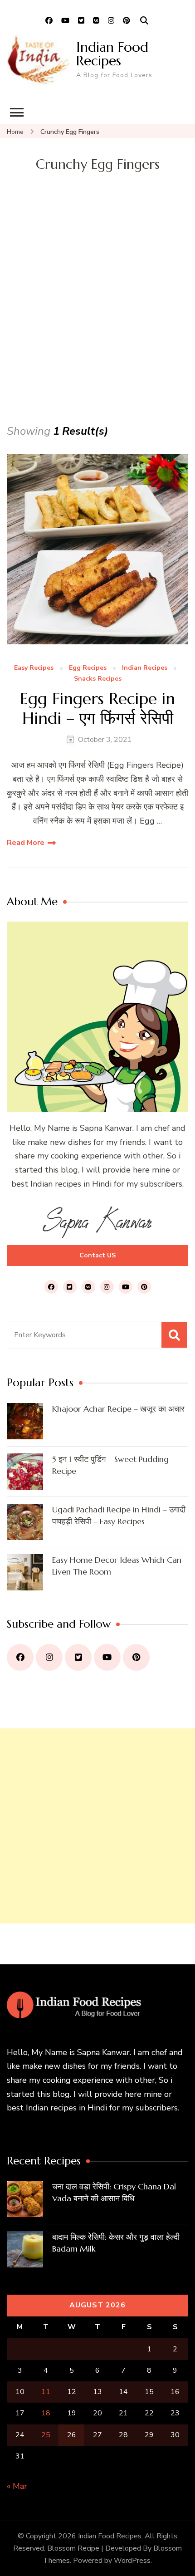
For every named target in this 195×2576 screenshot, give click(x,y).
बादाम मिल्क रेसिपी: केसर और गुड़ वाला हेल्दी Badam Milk (116, 2243)
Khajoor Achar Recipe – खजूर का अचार (118, 1409)
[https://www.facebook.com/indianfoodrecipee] (20, 1657)
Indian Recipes (145, 668)
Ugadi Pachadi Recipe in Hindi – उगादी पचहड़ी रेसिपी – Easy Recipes (119, 1515)
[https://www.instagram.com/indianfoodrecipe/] (49, 1657)
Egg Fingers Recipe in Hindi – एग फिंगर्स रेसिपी (97, 708)
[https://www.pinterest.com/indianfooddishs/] (136, 1657)
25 (46, 2435)
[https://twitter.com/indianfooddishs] (78, 1657)
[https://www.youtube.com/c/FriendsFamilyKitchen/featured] (107, 1657)
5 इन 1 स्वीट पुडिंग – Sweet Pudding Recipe (110, 1465)
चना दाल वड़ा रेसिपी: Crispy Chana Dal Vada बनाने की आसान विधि (114, 2192)
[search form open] (144, 21)
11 (46, 2392)
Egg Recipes (88, 668)
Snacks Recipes (98, 679)
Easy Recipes (34, 668)
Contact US (97, 1255)
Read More (26, 843)
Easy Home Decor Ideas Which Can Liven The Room (117, 1566)
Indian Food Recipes (112, 54)
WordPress (132, 2561)
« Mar (17, 2486)
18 (46, 2413)
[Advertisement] (97, 320)
